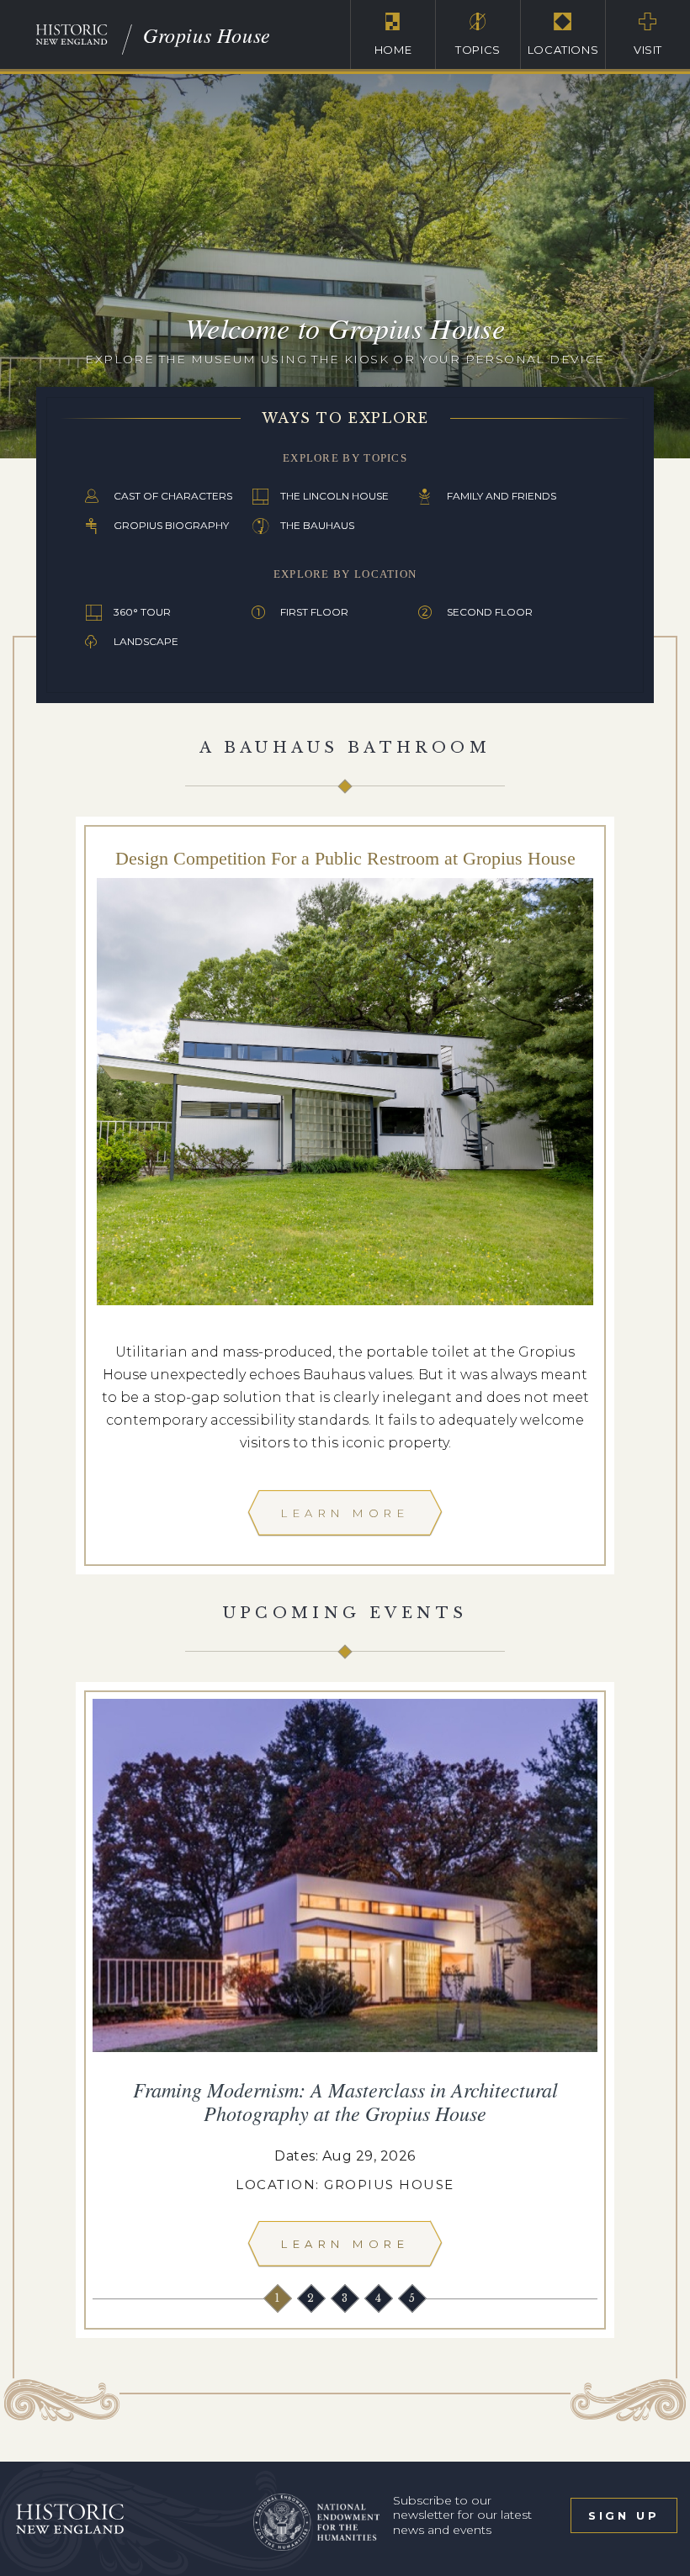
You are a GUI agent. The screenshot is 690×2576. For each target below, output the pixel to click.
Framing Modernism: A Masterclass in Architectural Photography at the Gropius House (345, 2101)
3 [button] (346, 2298)
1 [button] (279, 2298)
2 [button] (312, 2298)
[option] (345, 1987)
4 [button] (380, 2298)
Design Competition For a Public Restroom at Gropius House (345, 858)
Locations (563, 50)
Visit (648, 50)
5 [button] (414, 2298)
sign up (624, 2515)
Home (393, 50)
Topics (478, 50)
